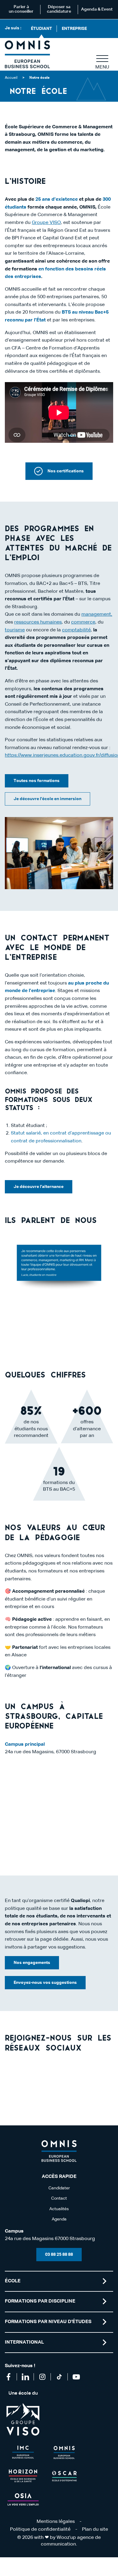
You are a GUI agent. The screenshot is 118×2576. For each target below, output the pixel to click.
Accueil (11, 78)
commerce (83, 622)
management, (97, 614)
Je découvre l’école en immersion (48, 799)
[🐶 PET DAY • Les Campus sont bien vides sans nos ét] (17, 2073)
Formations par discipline (40, 2301)
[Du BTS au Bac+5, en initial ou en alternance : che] (73, 2073)
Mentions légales (56, 2522)
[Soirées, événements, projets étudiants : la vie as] (45, 2073)
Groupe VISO (46, 223)
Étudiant (41, 29)
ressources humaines (38, 622)
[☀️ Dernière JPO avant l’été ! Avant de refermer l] (17, 2090)
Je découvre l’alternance (39, 1187)
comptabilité (76, 630)
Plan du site (95, 2530)
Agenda (59, 2219)
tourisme (15, 630)
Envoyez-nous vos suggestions (45, 1983)
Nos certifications (66, 471)
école (13, 2281)
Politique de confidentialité (40, 2530)
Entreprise (74, 29)
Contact (59, 2198)
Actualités (59, 2209)
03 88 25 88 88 (59, 2255)
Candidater (59, 2188)
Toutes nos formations (37, 781)
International (24, 2342)
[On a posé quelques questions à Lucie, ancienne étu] (101, 2073)
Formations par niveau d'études (48, 2322)
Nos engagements (32, 1963)
